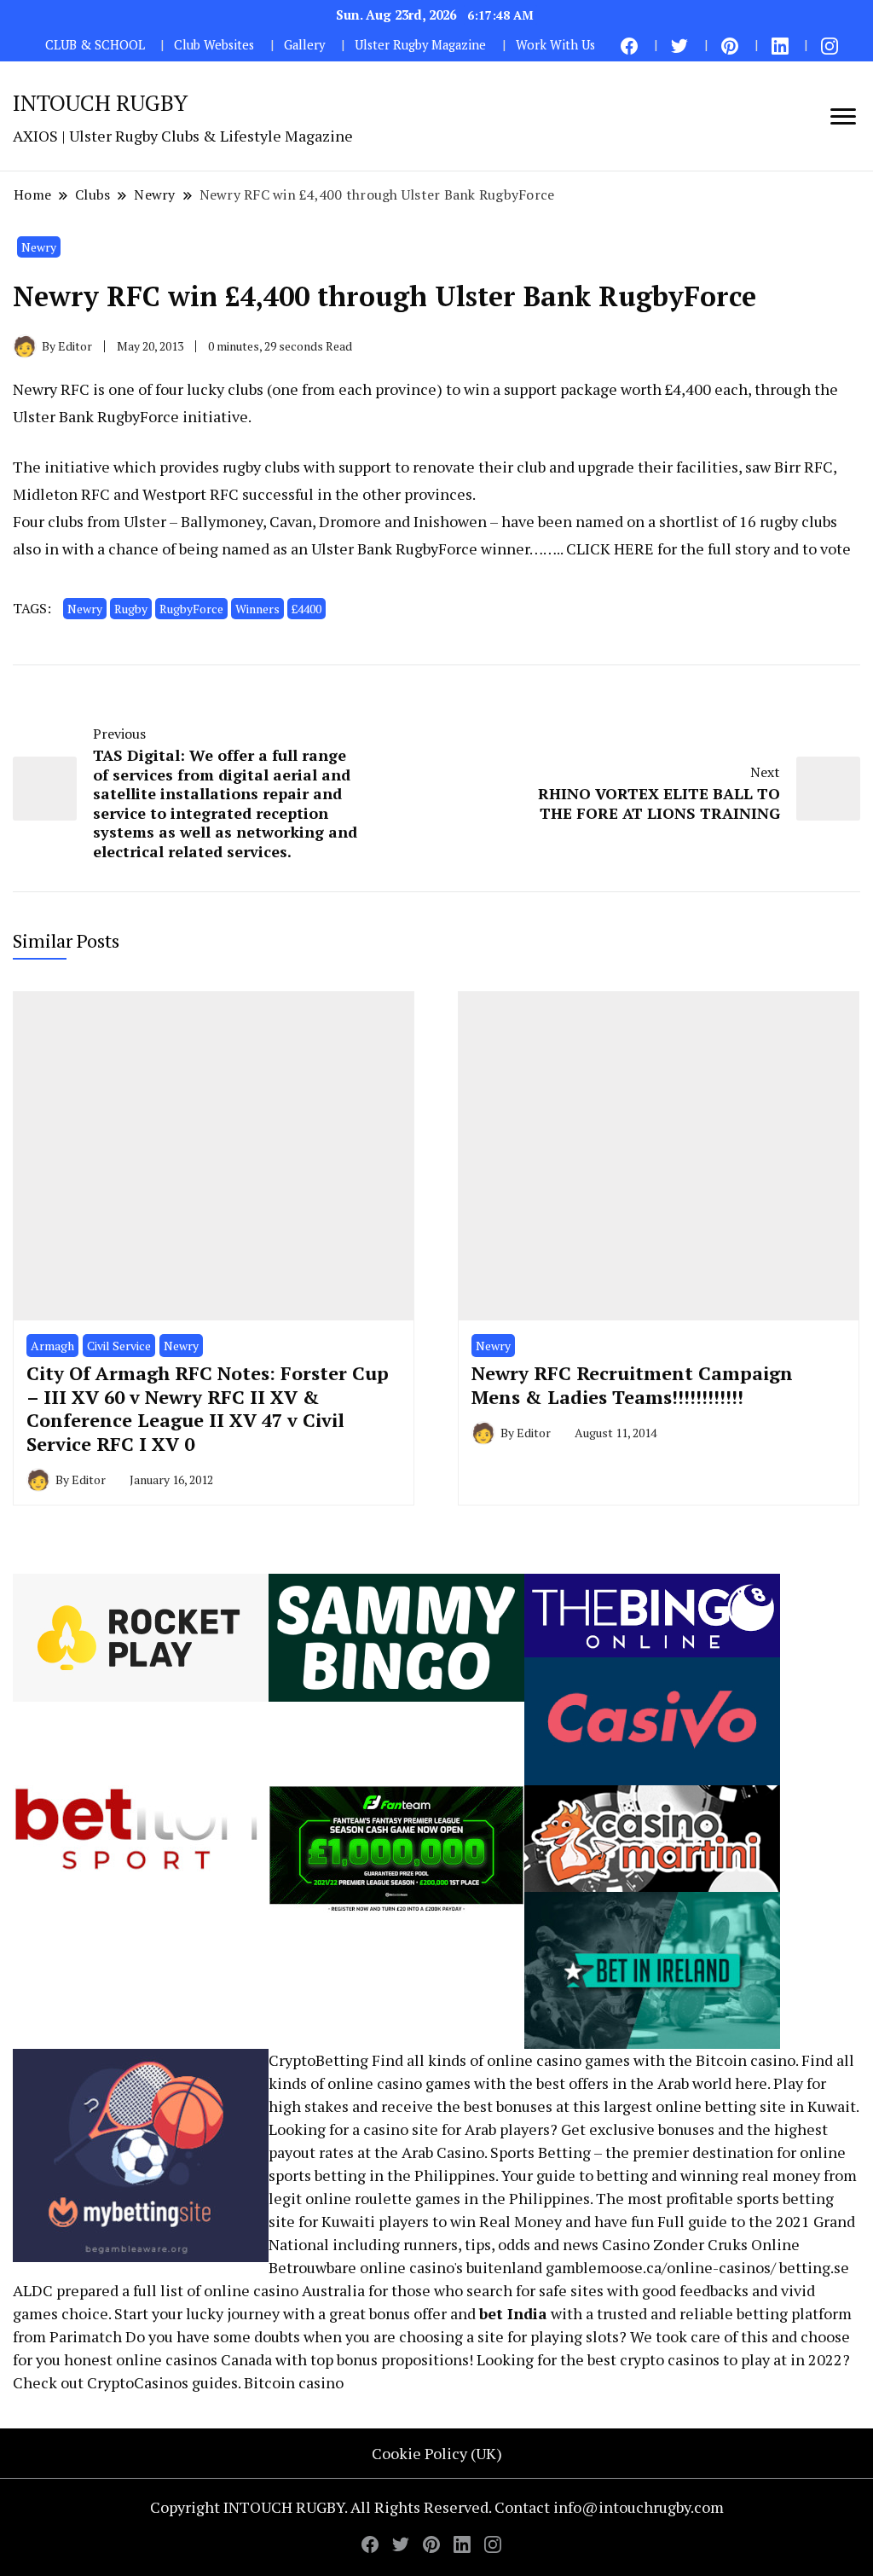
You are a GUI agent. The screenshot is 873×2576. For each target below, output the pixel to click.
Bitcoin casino (746, 2060)
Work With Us (555, 45)
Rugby (131, 609)
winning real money (750, 2175)
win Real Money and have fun (552, 2221)
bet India (513, 2313)
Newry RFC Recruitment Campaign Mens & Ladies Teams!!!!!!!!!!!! (632, 1385)
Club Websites (214, 45)
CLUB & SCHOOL (95, 45)
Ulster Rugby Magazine (420, 45)
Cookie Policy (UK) (437, 2453)
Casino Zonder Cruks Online (701, 2244)
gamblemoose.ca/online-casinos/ (661, 2267)
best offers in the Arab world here (652, 2083)
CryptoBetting (318, 2060)
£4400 (306, 609)
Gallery (304, 45)
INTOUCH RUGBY (100, 102)
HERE (634, 548)
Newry (39, 247)
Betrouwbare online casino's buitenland (405, 2267)
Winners (257, 609)
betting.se (814, 2267)
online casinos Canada (194, 2359)
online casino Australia (284, 2290)
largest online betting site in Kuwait (730, 2106)
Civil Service (119, 1346)
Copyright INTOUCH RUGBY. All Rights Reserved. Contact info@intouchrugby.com (437, 2507)
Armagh (52, 1346)
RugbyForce (191, 609)
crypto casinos (670, 2359)
